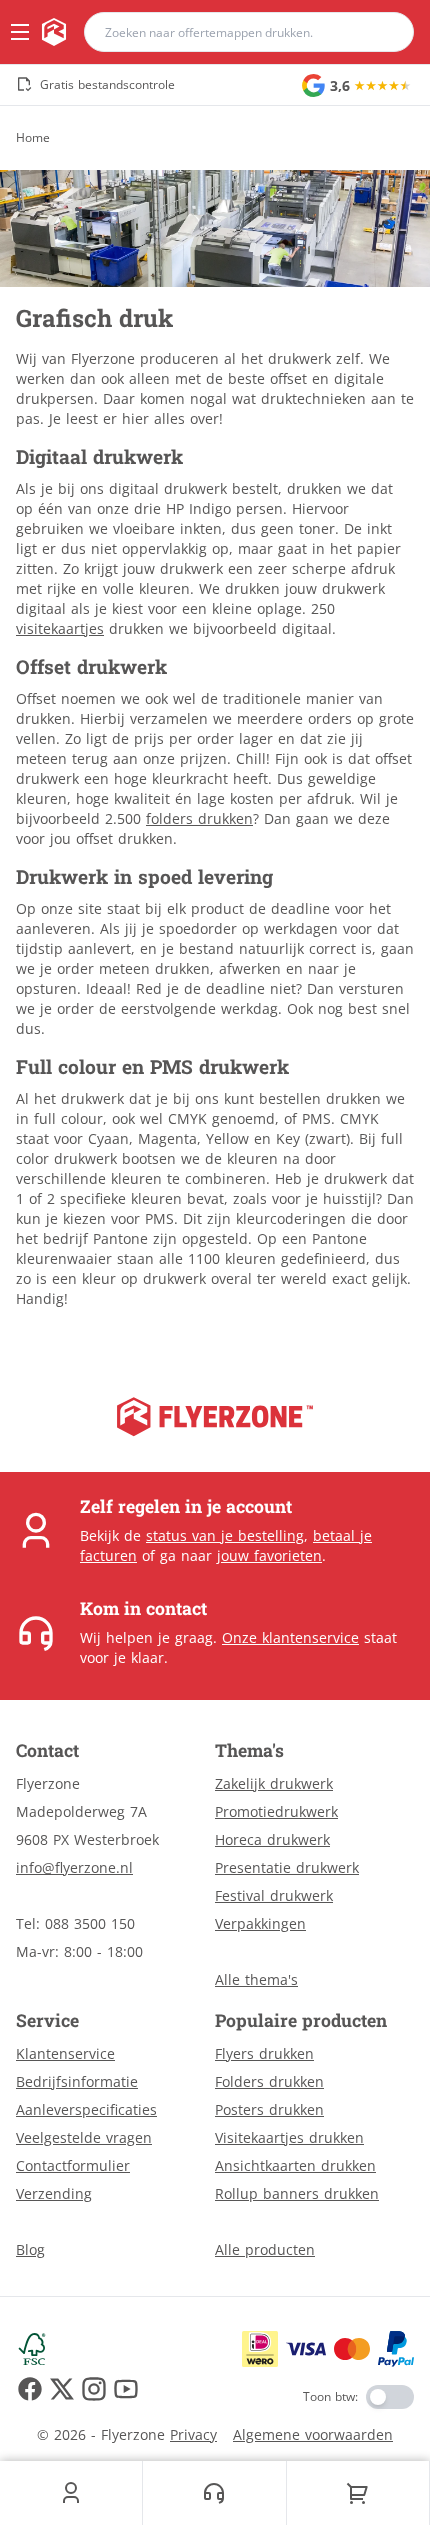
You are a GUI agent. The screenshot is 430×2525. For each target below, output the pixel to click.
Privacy (193, 2434)
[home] (54, 32)
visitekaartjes (60, 628)
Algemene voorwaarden (313, 2434)
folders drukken (199, 818)
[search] (386, 32)
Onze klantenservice (290, 1637)
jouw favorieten (269, 1555)
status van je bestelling (225, 1535)
